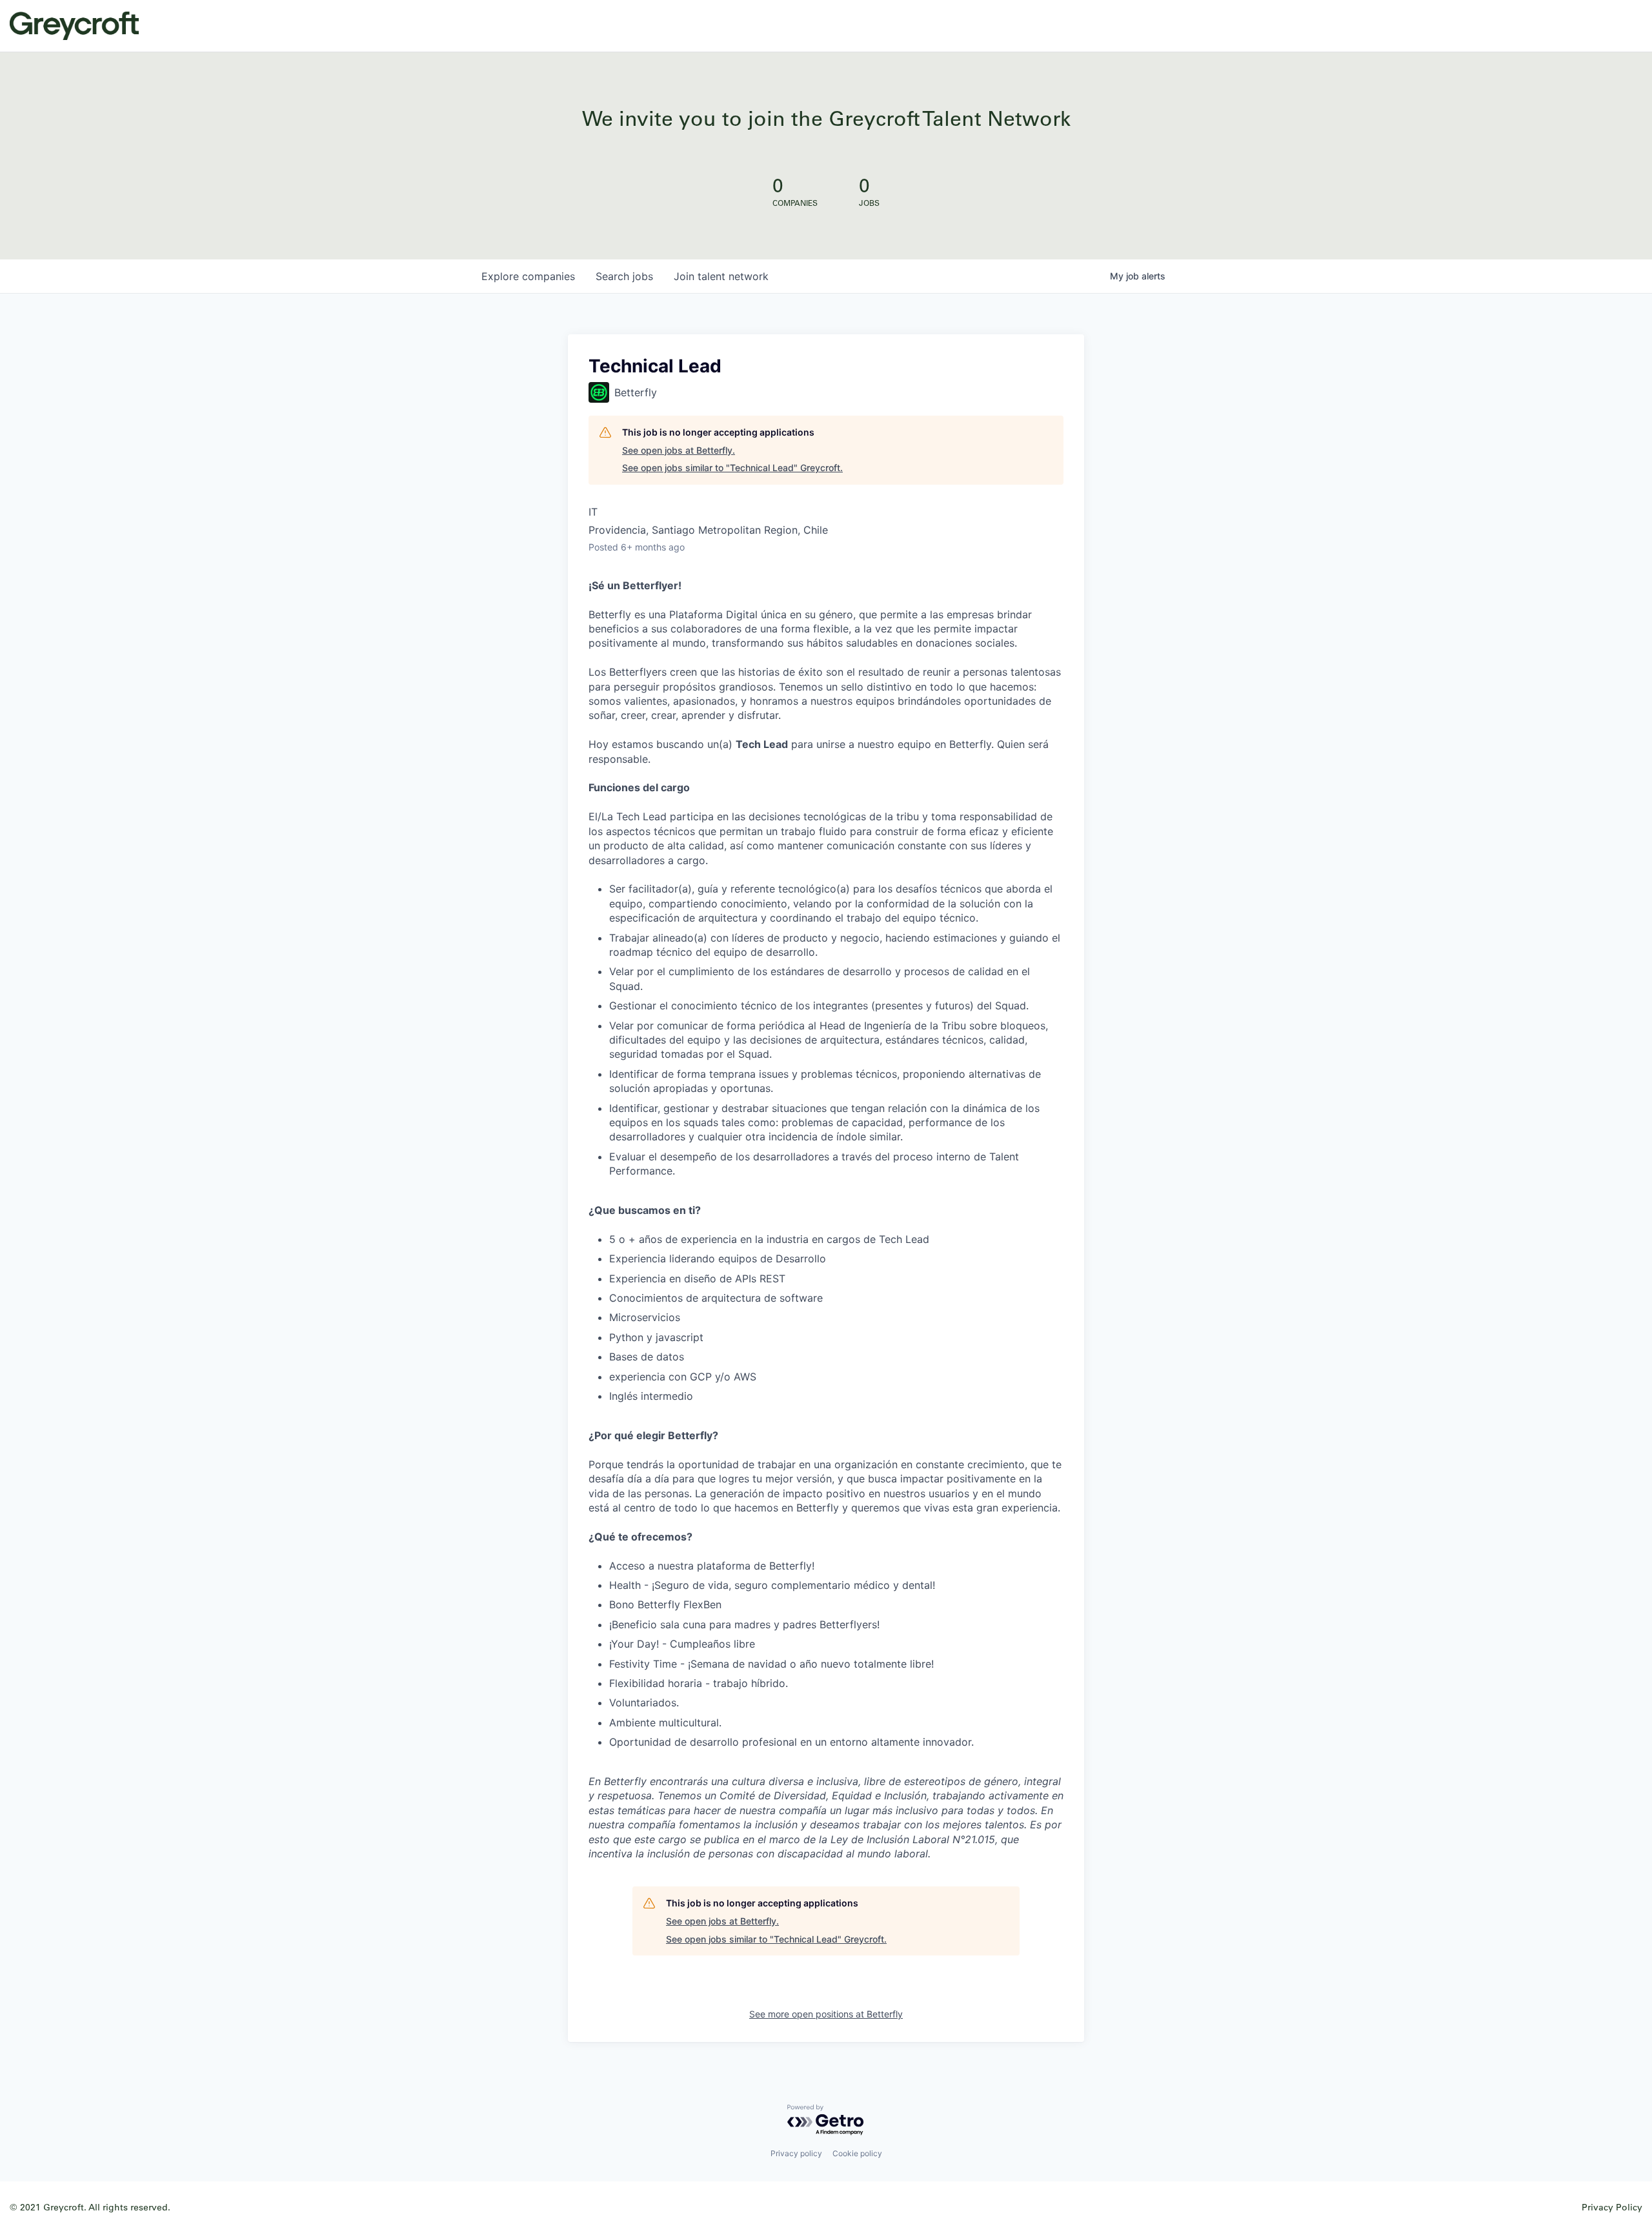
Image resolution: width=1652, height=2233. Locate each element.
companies (528, 276)
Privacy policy (796, 2153)
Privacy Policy (1612, 2207)
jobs (624, 276)
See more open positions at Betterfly (826, 2014)
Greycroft (74, 26)
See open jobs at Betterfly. (679, 450)
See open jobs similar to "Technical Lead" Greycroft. (732, 468)
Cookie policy (857, 2153)
